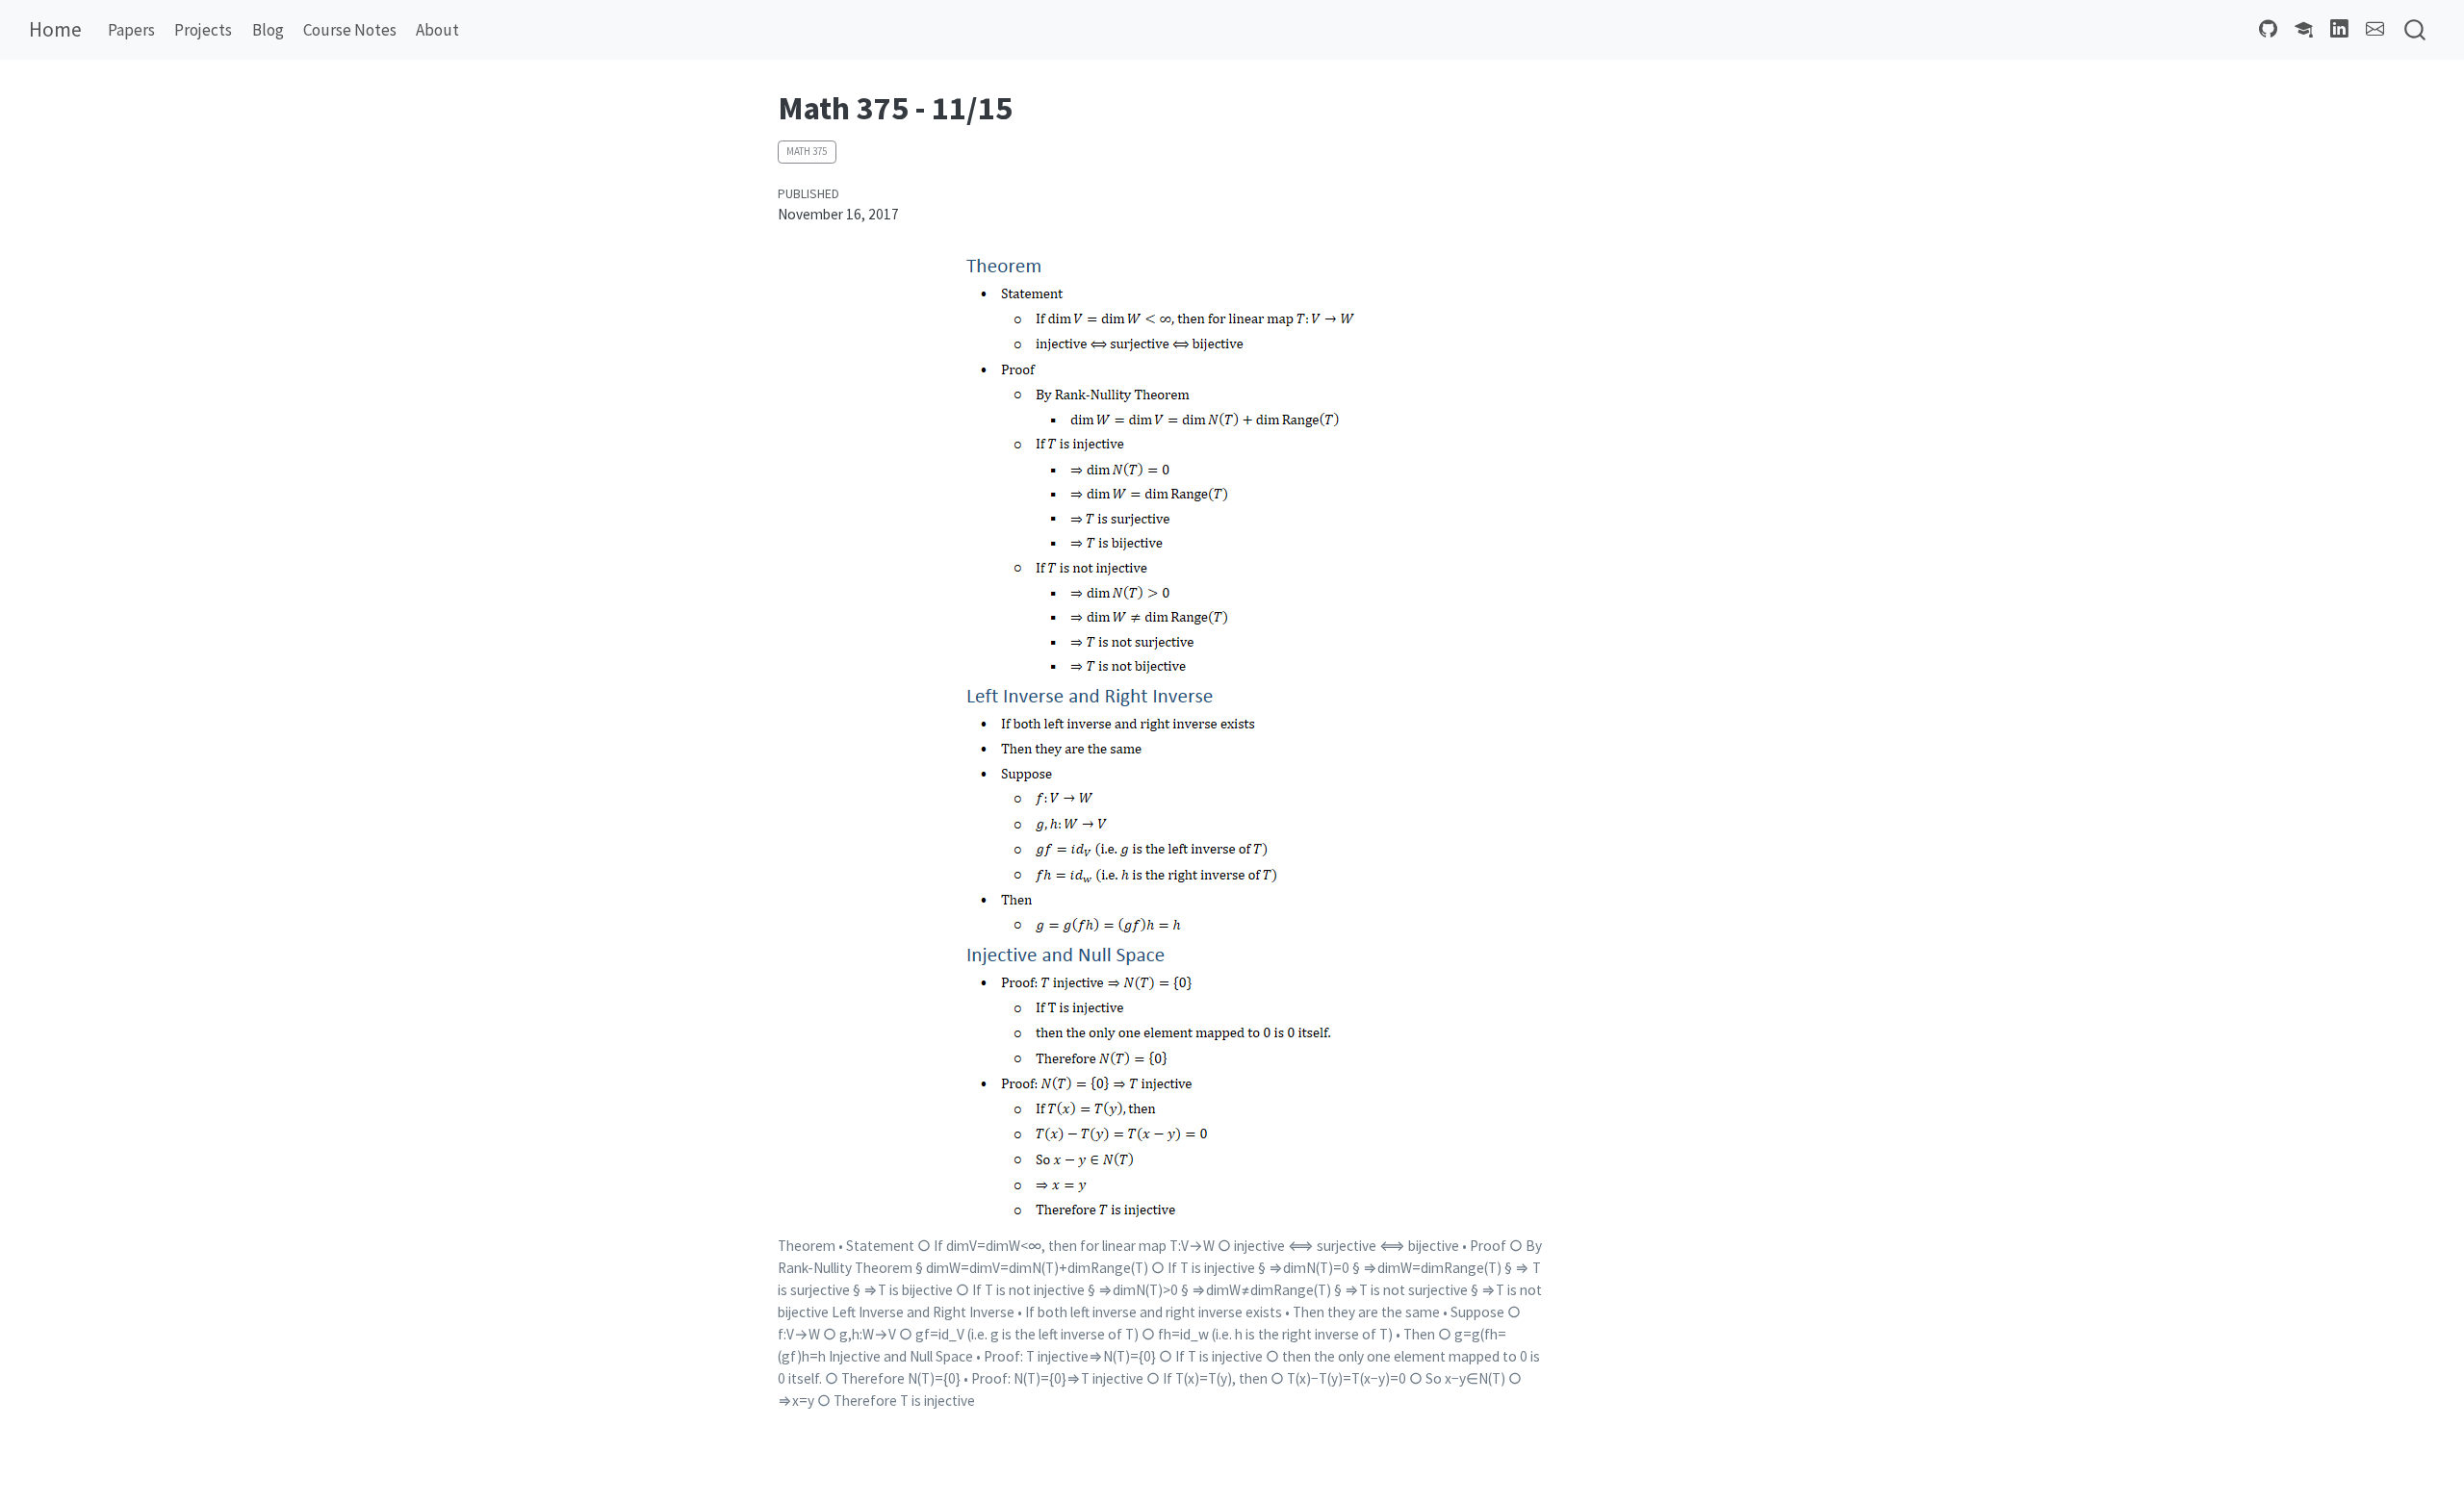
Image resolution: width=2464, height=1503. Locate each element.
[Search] (2415, 30)
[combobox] (2416, 30)
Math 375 (807, 151)
